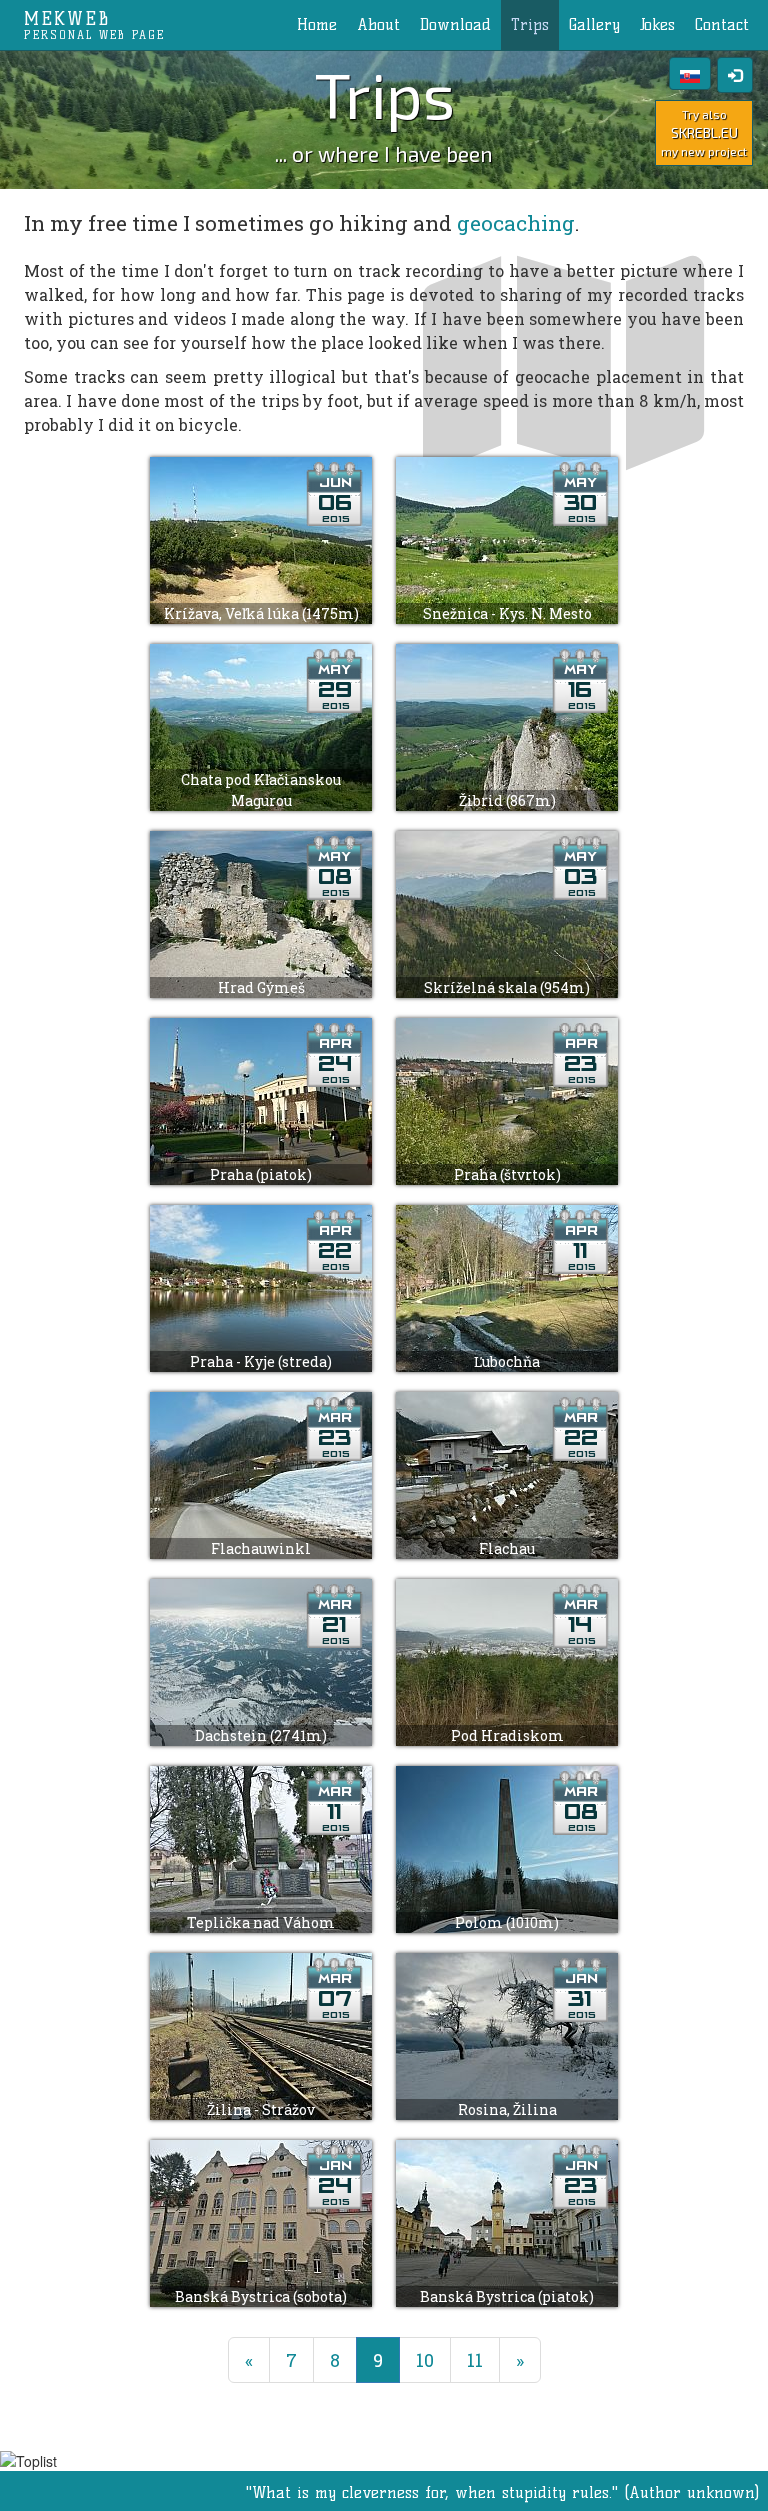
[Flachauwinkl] (263, 1472)
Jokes (657, 24)
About (378, 24)
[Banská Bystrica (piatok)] (507, 2220)
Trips (530, 24)
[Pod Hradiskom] (507, 1659)
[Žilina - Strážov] (263, 2033)
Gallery (594, 24)
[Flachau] (507, 1472)
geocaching (516, 223)
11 (475, 2360)
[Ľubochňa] (507, 1285)
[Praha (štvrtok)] (507, 1098)
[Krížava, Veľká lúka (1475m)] (263, 537)
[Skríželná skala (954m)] (507, 911)
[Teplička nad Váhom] (263, 1846)
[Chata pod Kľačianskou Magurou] (263, 724)
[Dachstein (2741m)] (263, 1659)
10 (425, 2360)
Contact (722, 24)
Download (455, 24)
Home (317, 24)
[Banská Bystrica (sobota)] (263, 2220)
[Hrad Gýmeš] (263, 911)
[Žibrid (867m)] (507, 724)
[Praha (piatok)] (263, 1098)
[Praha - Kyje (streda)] (263, 1285)
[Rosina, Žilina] (507, 2033)
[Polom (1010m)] (507, 1846)
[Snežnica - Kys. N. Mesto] (507, 537)
